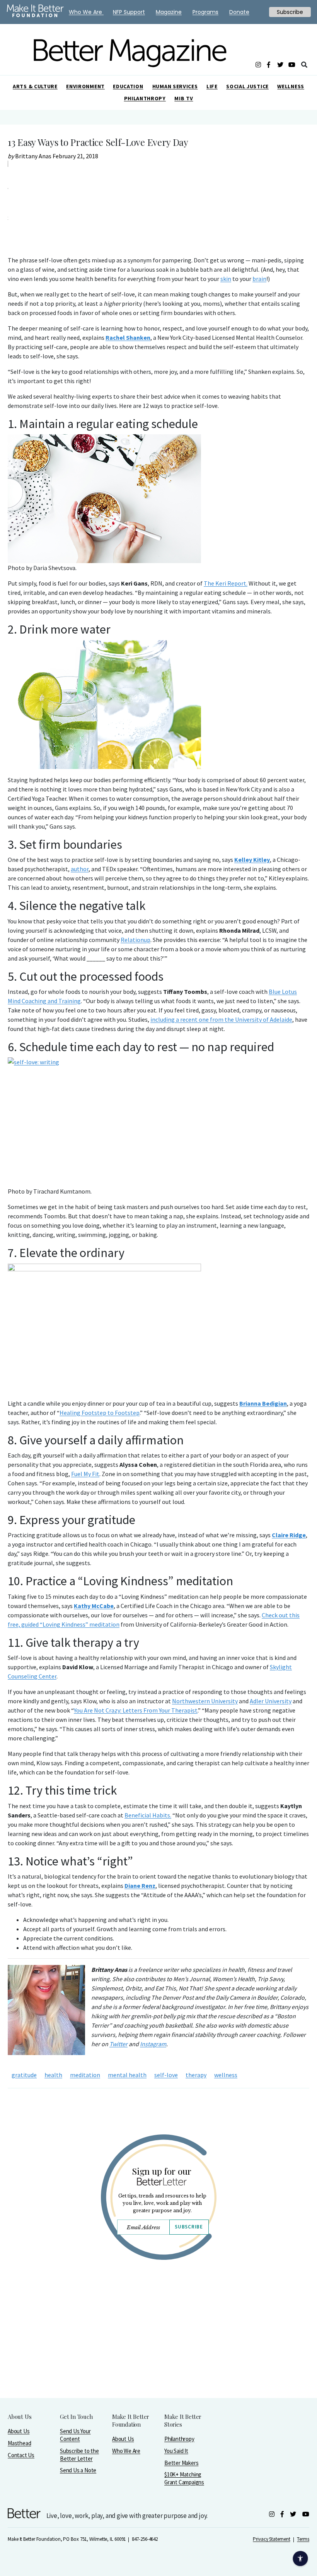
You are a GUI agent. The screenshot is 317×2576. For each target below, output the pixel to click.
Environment (85, 86)
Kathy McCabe (94, 1606)
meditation (85, 2075)
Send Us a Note (78, 2470)
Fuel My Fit (85, 1474)
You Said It (176, 2451)
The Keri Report (225, 583)
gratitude (24, 2075)
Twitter (118, 2044)
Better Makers (181, 2463)
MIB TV (184, 98)
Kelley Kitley (252, 860)
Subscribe (189, 2227)
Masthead (19, 2443)
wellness (226, 2075)
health (53, 2075)
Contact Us (21, 2455)
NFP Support (129, 12)
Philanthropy (145, 98)
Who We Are (126, 2451)
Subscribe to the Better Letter (79, 2455)
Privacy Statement (271, 2539)
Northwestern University (205, 1701)
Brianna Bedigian (263, 1403)
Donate (239, 12)
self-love (166, 2075)
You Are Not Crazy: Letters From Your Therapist (136, 1710)
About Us (19, 2431)
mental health (127, 2075)
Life (212, 86)
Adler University (271, 1701)
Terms (303, 2539)
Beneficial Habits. (148, 1815)
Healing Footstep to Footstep (100, 1413)
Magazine (169, 12)
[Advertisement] (158, 2349)
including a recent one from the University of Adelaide (221, 1019)
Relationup (135, 940)
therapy (196, 2075)
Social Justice (247, 86)
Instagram (153, 2044)
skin (226, 279)
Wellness (291, 86)
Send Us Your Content (75, 2435)
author (80, 869)
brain (259, 279)
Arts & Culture (35, 86)
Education (128, 86)
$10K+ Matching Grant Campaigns (184, 2478)
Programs (205, 12)
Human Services (175, 86)
